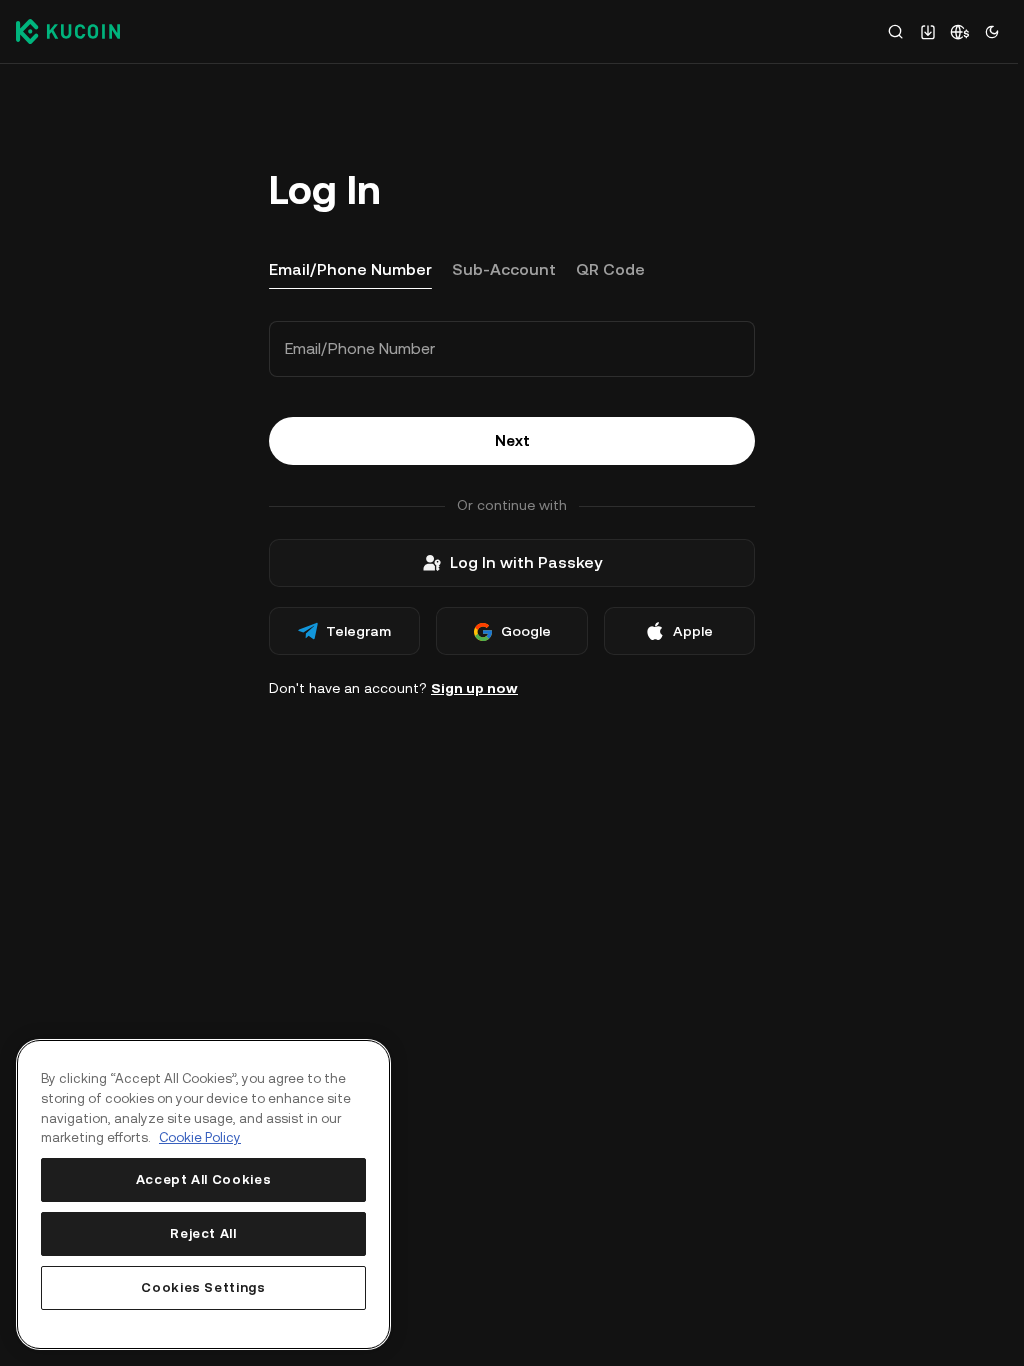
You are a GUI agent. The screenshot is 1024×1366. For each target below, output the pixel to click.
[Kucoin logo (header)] (68, 31)
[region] (203, 1194)
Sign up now (474, 688)
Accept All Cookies (204, 1179)
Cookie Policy (200, 1137)
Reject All (203, 1233)
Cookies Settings (203, 1287)
